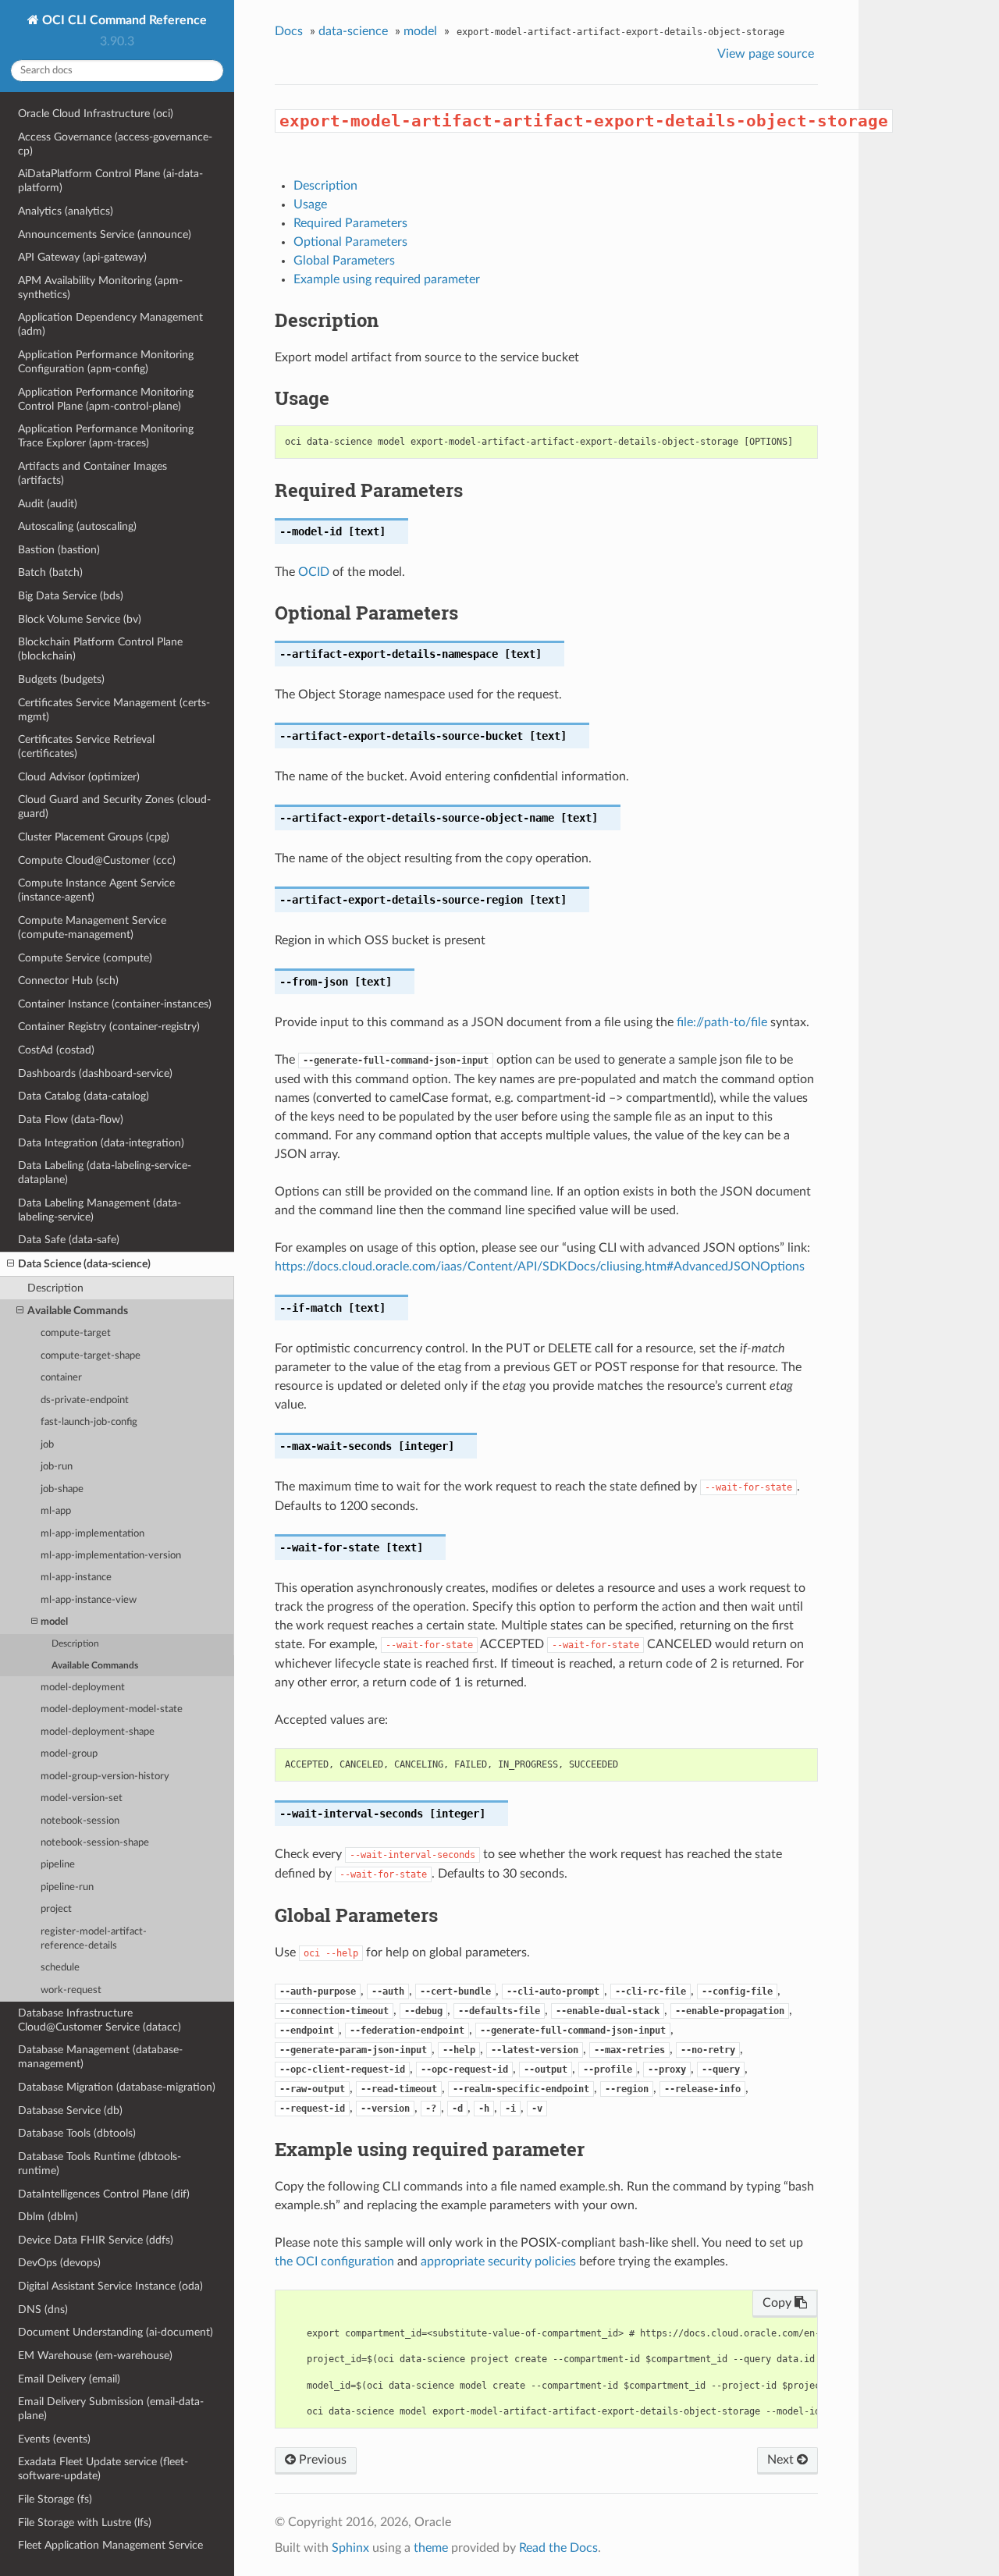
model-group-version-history (105, 1777)
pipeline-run (67, 1887)
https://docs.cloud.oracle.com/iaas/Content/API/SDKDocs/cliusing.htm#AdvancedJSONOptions (540, 1267)
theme (431, 2548)
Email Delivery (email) (69, 2379)
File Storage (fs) (55, 2499)
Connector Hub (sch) (68, 981)
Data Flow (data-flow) (71, 1119)
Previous (321, 2460)
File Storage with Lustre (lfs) (85, 2523)
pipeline (58, 1865)
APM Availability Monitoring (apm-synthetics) (100, 288)
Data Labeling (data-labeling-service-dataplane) (105, 1173)
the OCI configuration (334, 2262)
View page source (766, 54)
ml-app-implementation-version (111, 1556)
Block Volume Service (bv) (80, 619)
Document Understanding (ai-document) (116, 2332)
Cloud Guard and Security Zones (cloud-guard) (114, 807)
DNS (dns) (43, 2310)
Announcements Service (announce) (105, 235)
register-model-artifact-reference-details (94, 1939)
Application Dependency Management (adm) (110, 324)
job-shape (62, 1489)
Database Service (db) (70, 2111)
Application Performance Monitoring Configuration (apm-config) (106, 362)
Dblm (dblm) (48, 2217)
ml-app (56, 1511)
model (54, 1622)
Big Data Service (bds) (71, 596)
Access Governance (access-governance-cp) (115, 144)
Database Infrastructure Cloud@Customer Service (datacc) (100, 2020)
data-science (353, 31)
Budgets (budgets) (61, 679)
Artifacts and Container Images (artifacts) (92, 473)
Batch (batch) (50, 572)
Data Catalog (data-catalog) (84, 1096)
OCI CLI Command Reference (123, 20)
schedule (60, 1968)
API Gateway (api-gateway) (82, 257)
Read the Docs (558, 2548)
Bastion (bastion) (59, 550)
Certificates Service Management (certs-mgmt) (114, 710)
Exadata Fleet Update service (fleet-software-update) (103, 2469)
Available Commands (78, 1311)
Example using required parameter (387, 279)
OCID (314, 572)
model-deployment (83, 1688)
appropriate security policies (498, 2262)
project (56, 1909)
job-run (57, 1467)
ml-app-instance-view (89, 1600)
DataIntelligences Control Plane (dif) (104, 2194)
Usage (310, 204)
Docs (289, 31)
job (47, 1445)
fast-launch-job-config (89, 1422)
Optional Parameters (350, 242)
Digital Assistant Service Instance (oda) (110, 2286)
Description (55, 1288)
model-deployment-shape (98, 1732)
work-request (71, 1990)
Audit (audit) (48, 504)
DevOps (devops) (59, 2263)
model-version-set (82, 1798)
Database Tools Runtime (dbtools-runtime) (100, 2164)
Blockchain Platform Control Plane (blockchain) (100, 649)
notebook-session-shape (95, 1843)
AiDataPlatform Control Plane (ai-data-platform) (110, 181)
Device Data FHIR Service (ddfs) (96, 2240)
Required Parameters (350, 223)
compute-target (76, 1333)
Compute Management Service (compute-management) (92, 927)
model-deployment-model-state (112, 1709)
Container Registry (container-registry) (109, 1027)
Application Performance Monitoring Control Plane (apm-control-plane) (106, 399)
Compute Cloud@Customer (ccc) (97, 860)
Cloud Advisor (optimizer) (79, 777)
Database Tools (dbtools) (77, 2133)
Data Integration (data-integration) (101, 1143)
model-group (69, 1754)
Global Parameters (344, 261)
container (61, 1378)
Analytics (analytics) (66, 211)
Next (782, 2460)
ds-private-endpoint (85, 1400)
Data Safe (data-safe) (69, 1240)
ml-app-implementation (92, 1534)
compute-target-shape (91, 1356)
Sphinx (350, 2548)
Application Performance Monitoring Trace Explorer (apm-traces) (106, 436)
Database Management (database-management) (100, 2057)
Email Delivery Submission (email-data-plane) (111, 2409)
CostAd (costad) (56, 1050)
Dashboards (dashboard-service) (95, 1073)
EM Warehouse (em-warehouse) (95, 2356)
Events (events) (54, 2439)
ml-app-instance (76, 1578)
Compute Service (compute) (85, 958)
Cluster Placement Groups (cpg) (94, 837)
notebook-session (80, 1821)
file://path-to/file (722, 1022)
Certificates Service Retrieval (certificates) (86, 746)
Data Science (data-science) (84, 1264)
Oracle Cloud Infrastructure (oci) (96, 114)
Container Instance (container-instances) (115, 1004)
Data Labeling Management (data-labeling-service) (100, 1210)
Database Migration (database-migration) (117, 2087)
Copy (779, 2303)
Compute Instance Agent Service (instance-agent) (96, 890)
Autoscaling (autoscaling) (77, 526)
